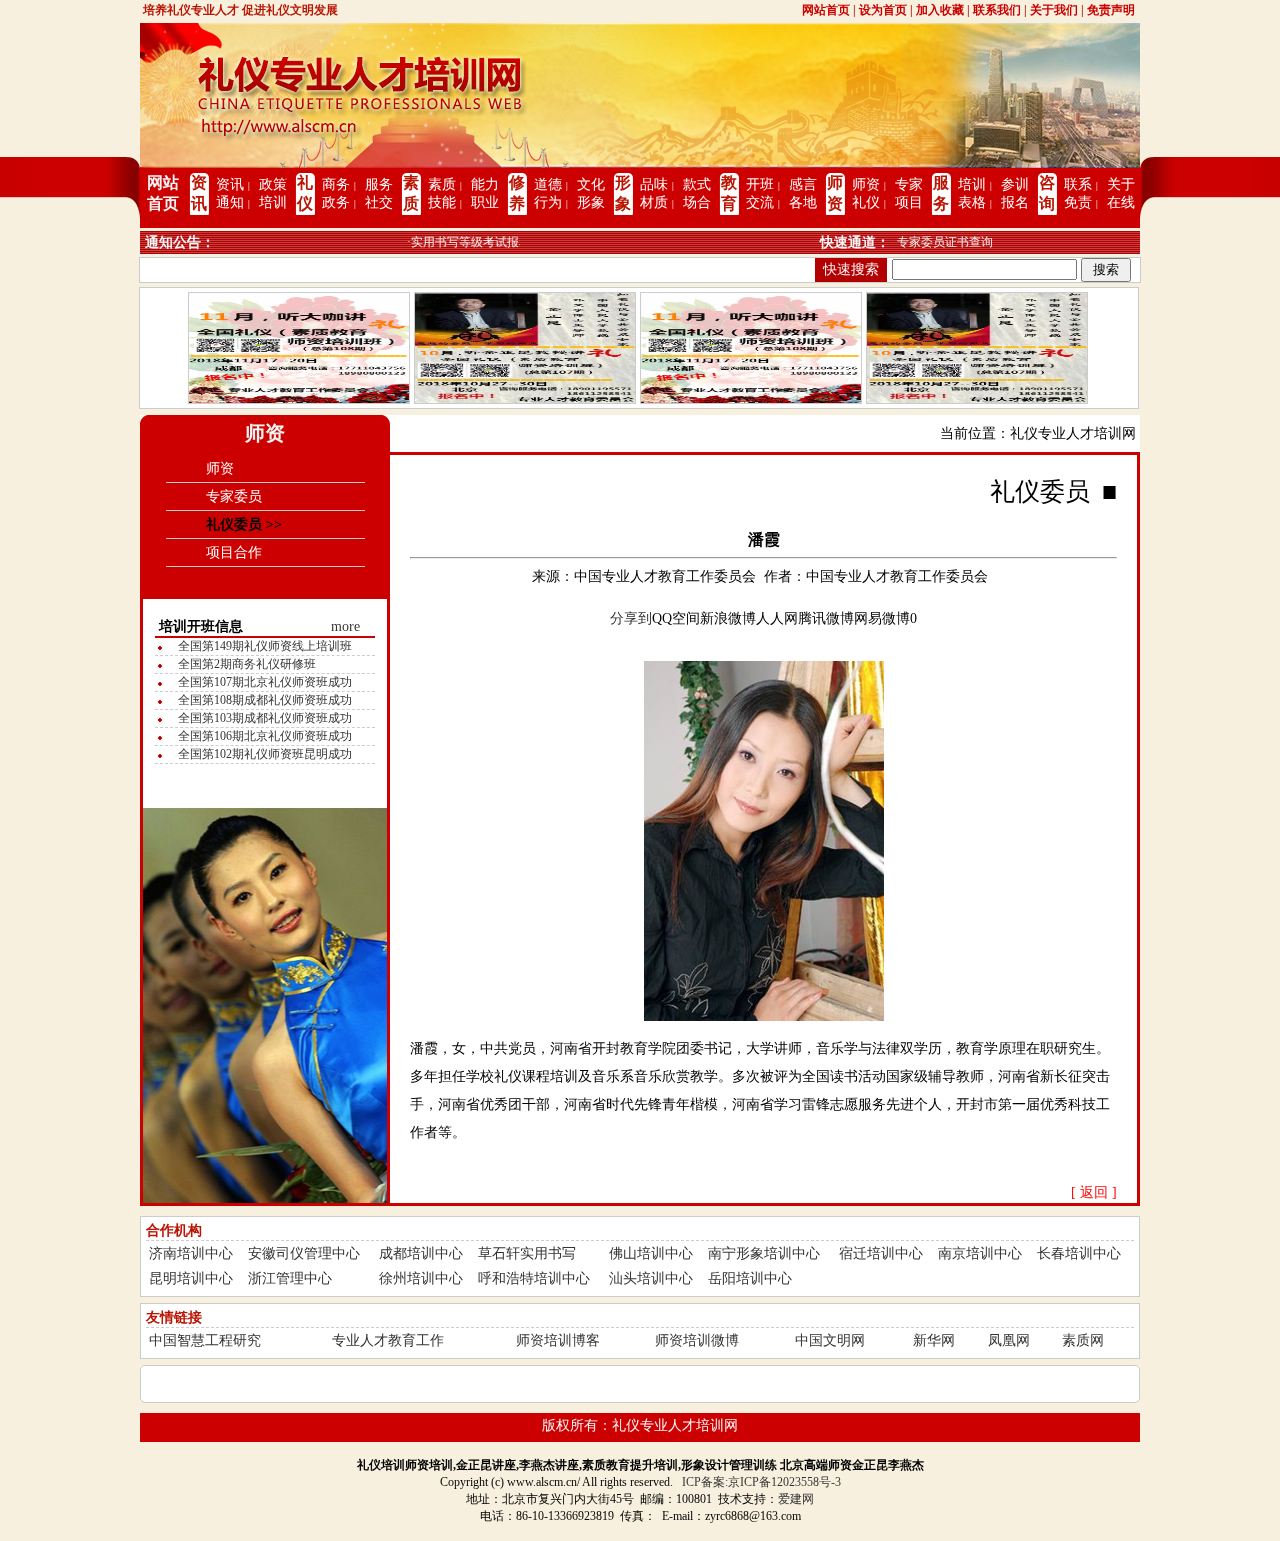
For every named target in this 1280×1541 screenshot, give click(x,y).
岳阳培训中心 (750, 1278)
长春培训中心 (1079, 1253)
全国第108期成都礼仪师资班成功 (265, 700)
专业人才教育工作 (388, 1340)
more (345, 626)
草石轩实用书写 (527, 1253)
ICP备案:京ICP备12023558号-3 (761, 1482)
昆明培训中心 (191, 1278)
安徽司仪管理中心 (304, 1253)
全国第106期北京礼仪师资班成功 (265, 736)
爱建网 (796, 1499)
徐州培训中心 (421, 1278)
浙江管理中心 (290, 1278)
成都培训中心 (421, 1253)
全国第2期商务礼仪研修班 (247, 664)
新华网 (934, 1340)
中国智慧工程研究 (205, 1340)
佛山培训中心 (651, 1253)
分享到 (631, 618)
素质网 (1083, 1340)
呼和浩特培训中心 (534, 1278)
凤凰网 (1009, 1340)
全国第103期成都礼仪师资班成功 (265, 718)
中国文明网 (830, 1340)
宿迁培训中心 (881, 1253)
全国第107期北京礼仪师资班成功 (265, 682)
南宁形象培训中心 (764, 1253)
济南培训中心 (191, 1253)
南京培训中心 (980, 1253)
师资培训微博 (697, 1340)
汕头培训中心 (651, 1278)
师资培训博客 (558, 1340)
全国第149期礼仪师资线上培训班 (265, 646)
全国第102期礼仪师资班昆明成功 (265, 754)
